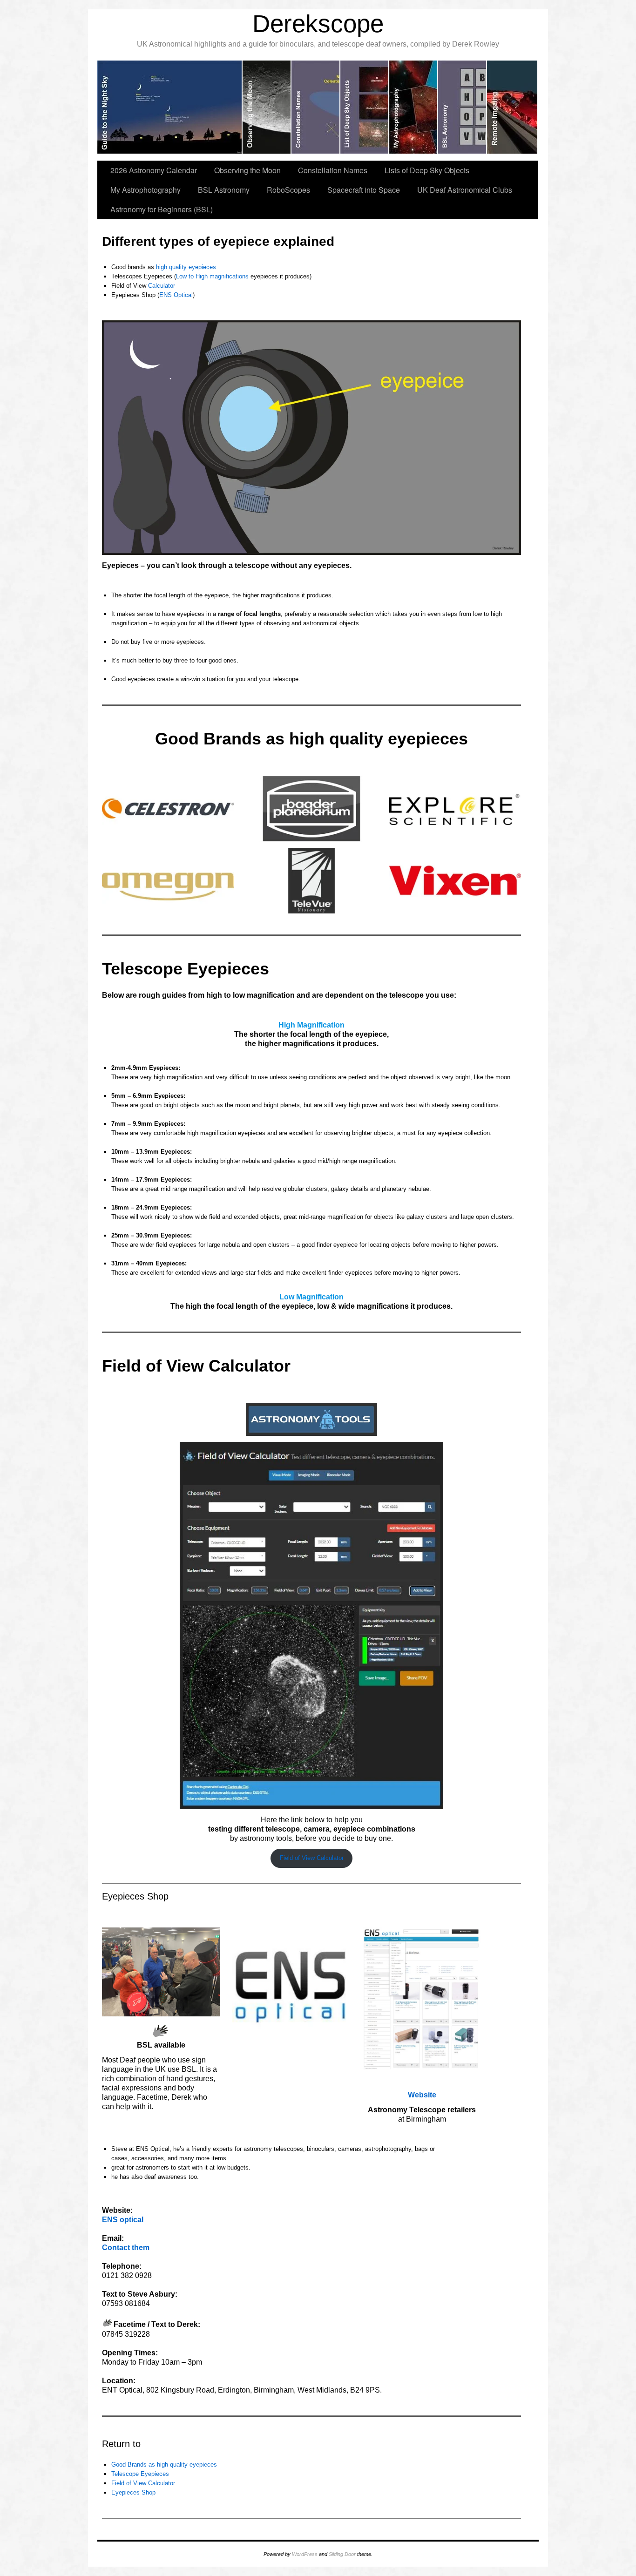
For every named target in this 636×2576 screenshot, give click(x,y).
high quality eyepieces (186, 267)
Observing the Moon (247, 170)
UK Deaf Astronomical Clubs (465, 190)
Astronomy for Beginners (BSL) (162, 209)
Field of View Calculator (312, 1858)
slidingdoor (170, 107)
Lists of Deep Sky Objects (427, 170)
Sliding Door (342, 2554)
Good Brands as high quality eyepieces (164, 2464)
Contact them (126, 2248)
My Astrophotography (145, 190)
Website (422, 2095)
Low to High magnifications (212, 276)
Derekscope (318, 24)
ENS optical (123, 2220)
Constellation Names (333, 170)
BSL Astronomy (224, 190)
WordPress (305, 2554)
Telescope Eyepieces (140, 2474)
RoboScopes (288, 190)
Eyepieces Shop (133, 2492)
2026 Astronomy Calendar (154, 170)
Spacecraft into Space (364, 190)
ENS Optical (176, 295)
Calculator (162, 286)
